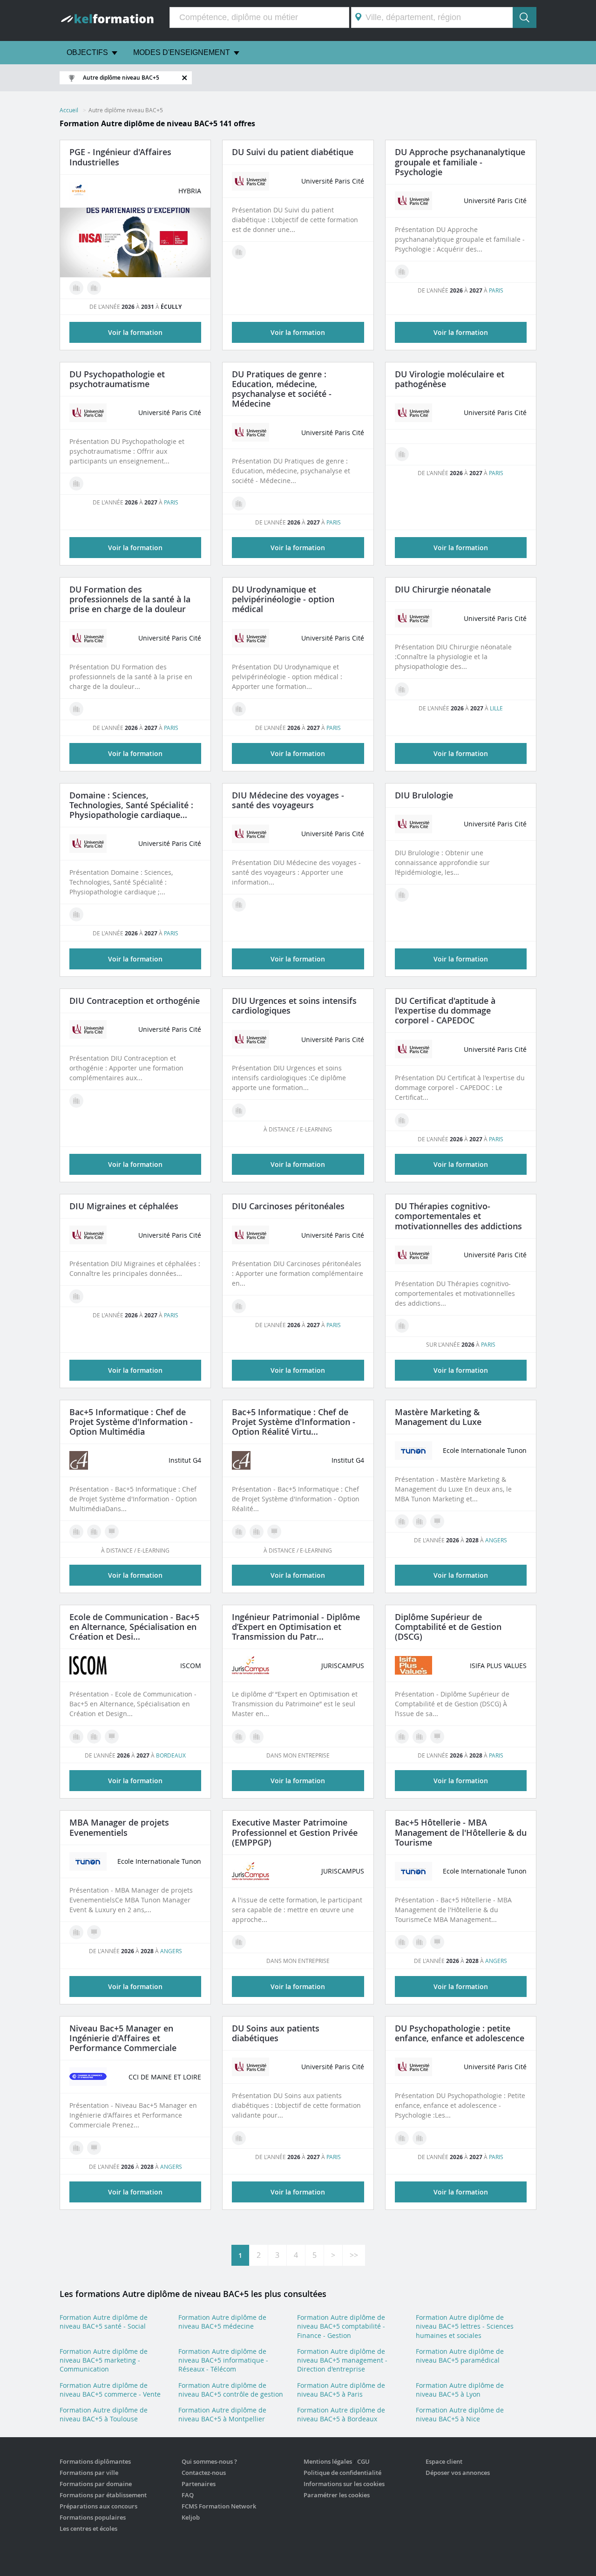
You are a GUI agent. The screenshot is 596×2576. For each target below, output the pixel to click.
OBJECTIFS (87, 52)
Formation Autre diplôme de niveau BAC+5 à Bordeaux (341, 2414)
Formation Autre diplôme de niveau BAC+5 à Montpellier (222, 2414)
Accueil (69, 110)
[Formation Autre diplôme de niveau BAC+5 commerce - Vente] (76, 2148)
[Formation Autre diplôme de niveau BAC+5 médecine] (239, 252)
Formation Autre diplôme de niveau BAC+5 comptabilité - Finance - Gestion (341, 2326)
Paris (496, 290)
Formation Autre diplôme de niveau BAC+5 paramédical (460, 2356)
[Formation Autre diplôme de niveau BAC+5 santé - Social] (402, 1326)
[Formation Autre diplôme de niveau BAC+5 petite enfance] (420, 2138)
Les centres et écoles (88, 2528)
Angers (496, 1540)
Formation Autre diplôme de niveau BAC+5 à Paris (341, 2390)
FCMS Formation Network (219, 2506)
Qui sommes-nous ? (209, 2461)
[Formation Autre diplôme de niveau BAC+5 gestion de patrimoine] (239, 1737)
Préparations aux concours (98, 2506)
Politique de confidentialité (342, 2473)
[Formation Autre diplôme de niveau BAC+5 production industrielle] (94, 288)
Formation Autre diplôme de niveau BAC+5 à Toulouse (104, 2414)
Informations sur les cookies (344, 2484)
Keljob (191, 2517)
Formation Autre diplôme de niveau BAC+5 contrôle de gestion (231, 2390)
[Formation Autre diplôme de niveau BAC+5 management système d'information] (76, 1532)
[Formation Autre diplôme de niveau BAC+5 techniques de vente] (420, 1521)
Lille (496, 708)
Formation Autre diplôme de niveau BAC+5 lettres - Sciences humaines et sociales (465, 2326)
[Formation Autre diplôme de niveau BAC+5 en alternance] (112, 1532)
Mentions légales (328, 2461)
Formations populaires (93, 2517)
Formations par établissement (103, 2495)
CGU (363, 2461)
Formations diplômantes (95, 2461)
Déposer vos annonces (458, 2473)
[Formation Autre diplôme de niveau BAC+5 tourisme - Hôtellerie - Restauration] (402, 1942)
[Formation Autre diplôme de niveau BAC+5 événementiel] (76, 1932)
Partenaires (199, 2484)
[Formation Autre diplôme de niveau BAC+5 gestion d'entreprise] (257, 1737)
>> (354, 2255)
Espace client (444, 2461)
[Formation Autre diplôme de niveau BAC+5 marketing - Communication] (402, 1521)
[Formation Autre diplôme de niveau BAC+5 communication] (94, 1737)
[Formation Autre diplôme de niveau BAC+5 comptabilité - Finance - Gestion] (402, 1737)
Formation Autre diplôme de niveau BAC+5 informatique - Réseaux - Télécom (223, 2360)
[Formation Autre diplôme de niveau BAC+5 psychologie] (402, 272)
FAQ (188, 2495)
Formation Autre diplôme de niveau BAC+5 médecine (222, 2322)
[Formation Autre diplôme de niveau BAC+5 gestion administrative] (420, 1737)
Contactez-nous (204, 2473)
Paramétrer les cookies (337, 2495)
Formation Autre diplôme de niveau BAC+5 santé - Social (104, 2322)
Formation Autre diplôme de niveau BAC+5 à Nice (460, 2414)
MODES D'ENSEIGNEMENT (182, 52)
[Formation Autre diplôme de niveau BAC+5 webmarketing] (94, 1532)
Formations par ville (89, 2473)
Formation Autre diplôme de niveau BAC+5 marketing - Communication (104, 2360)
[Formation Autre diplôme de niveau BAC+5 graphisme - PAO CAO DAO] (257, 1532)
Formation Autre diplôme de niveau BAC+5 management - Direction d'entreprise (342, 2360)
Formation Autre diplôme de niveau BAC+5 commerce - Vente (110, 2390)
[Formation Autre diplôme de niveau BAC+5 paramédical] (76, 709)
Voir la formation (298, 332)
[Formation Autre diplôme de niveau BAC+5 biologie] (402, 454)
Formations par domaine (96, 2484)
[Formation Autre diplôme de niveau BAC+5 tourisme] (420, 1942)
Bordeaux (171, 1755)
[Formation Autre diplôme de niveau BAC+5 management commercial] (76, 288)
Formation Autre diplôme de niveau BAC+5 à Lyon (460, 2390)
